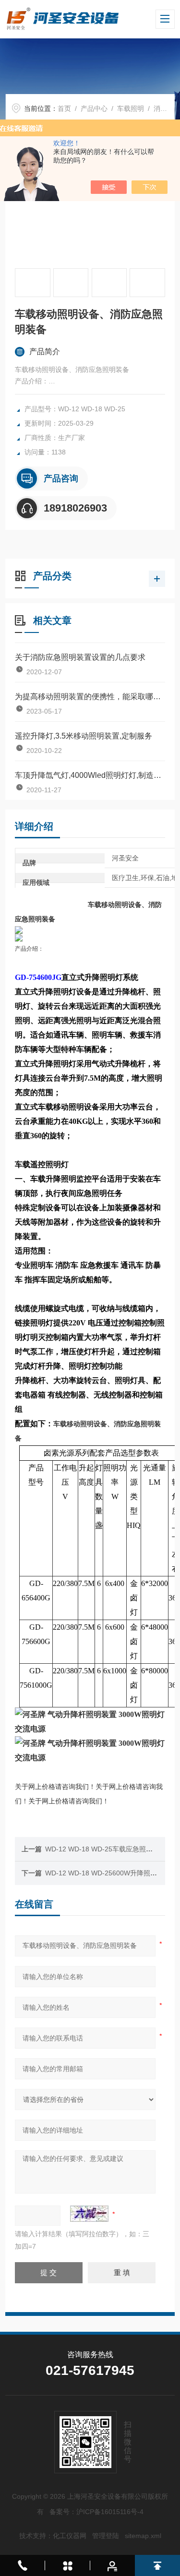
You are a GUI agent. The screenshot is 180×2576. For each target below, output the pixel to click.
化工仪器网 (70, 2536)
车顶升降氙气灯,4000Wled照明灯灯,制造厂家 (90, 775)
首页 (64, 108)
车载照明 (131, 108)
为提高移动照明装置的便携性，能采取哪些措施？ (90, 697)
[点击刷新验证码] (89, 2214)
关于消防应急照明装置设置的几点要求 (80, 657)
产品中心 (94, 108)
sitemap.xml (143, 2536)
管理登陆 (106, 2536)
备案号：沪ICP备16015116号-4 (96, 2512)
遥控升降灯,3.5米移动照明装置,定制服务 (84, 736)
